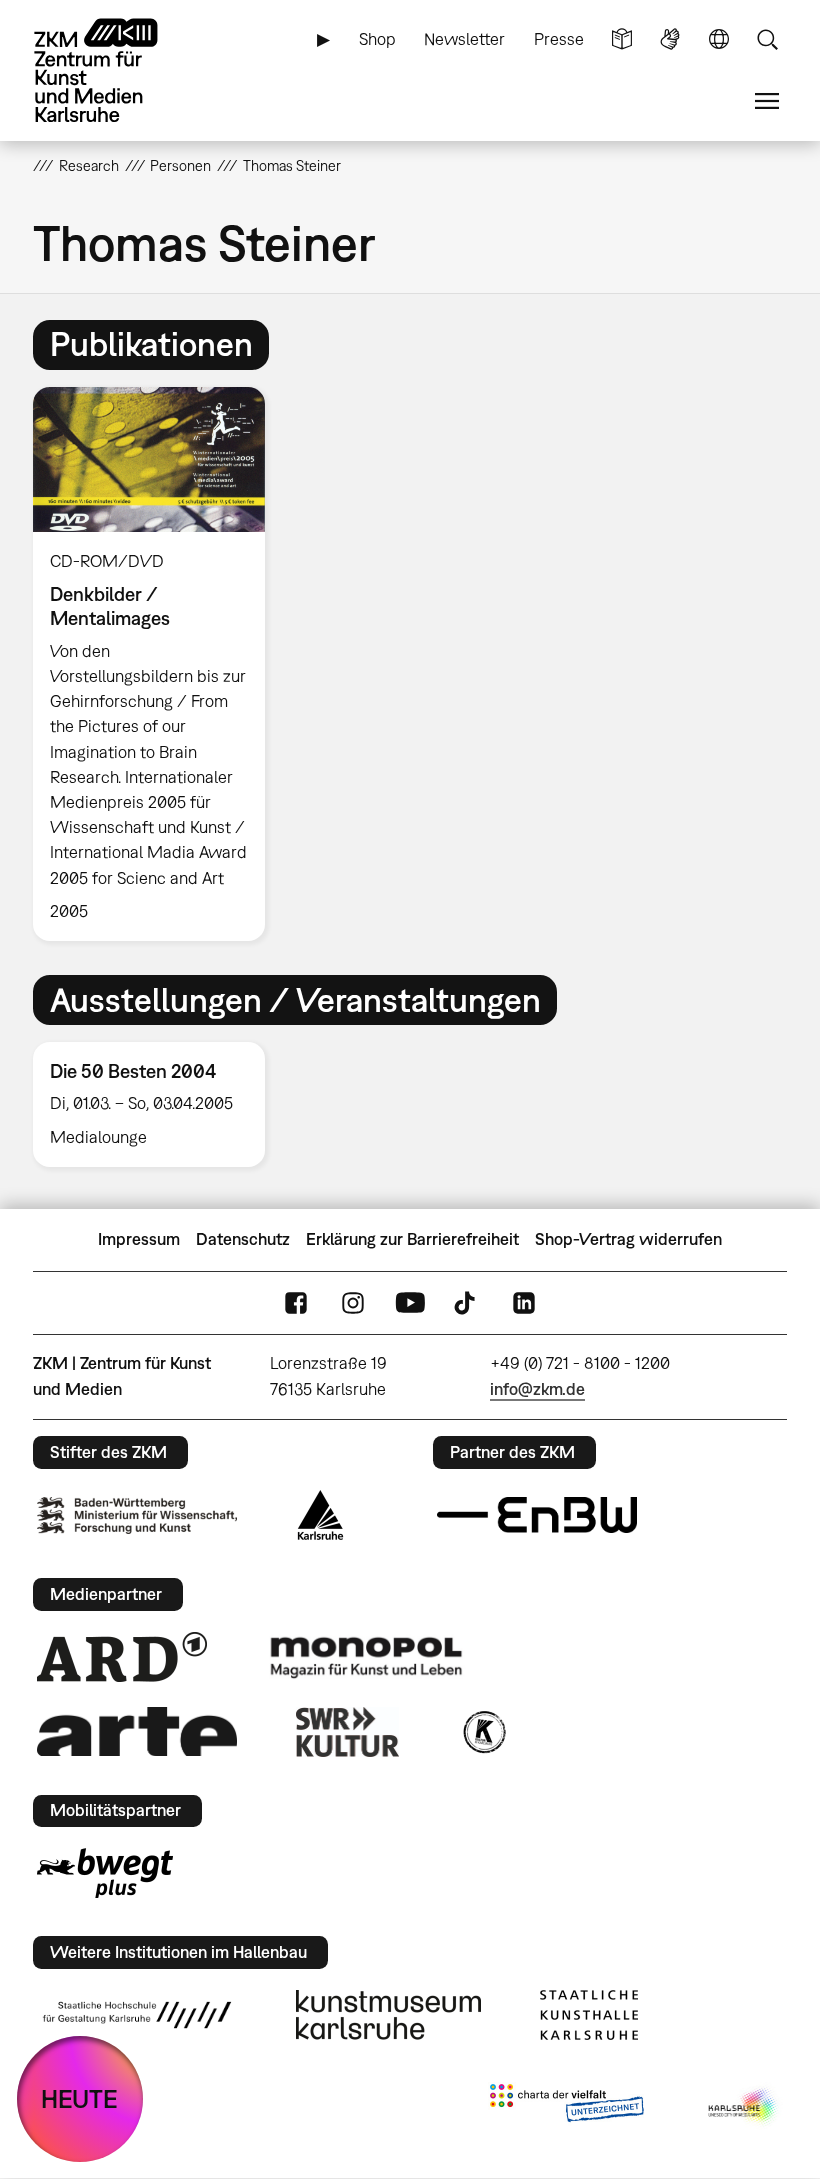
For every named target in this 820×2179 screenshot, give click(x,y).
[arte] (137, 1731)
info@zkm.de (537, 1389)
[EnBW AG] (537, 1515)
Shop (377, 39)
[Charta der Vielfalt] (566, 2107)
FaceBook (296, 1302)
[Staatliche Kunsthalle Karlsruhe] (589, 2015)
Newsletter (464, 39)
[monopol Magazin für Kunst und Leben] (366, 1656)
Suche (767, 39)
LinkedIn (524, 1302)
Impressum (139, 1239)
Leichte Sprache (622, 39)
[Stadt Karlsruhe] (320, 1515)
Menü (767, 101)
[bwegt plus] (105, 1873)
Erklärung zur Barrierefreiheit (412, 1239)
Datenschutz (243, 1239)
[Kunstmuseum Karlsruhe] (388, 2015)
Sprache (719, 39)
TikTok (467, 1302)
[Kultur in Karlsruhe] (483, 1732)
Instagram (353, 1302)
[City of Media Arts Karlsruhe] (744, 2107)
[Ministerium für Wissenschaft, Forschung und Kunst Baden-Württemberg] (137, 1515)
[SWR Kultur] (348, 1732)
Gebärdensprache (670, 39)
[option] (157, 664)
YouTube (410, 1302)
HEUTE (79, 2098)
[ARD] (122, 1657)
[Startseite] (113, 70)
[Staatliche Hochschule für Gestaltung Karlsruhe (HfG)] (137, 2015)
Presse (559, 39)
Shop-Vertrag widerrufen (628, 1239)
